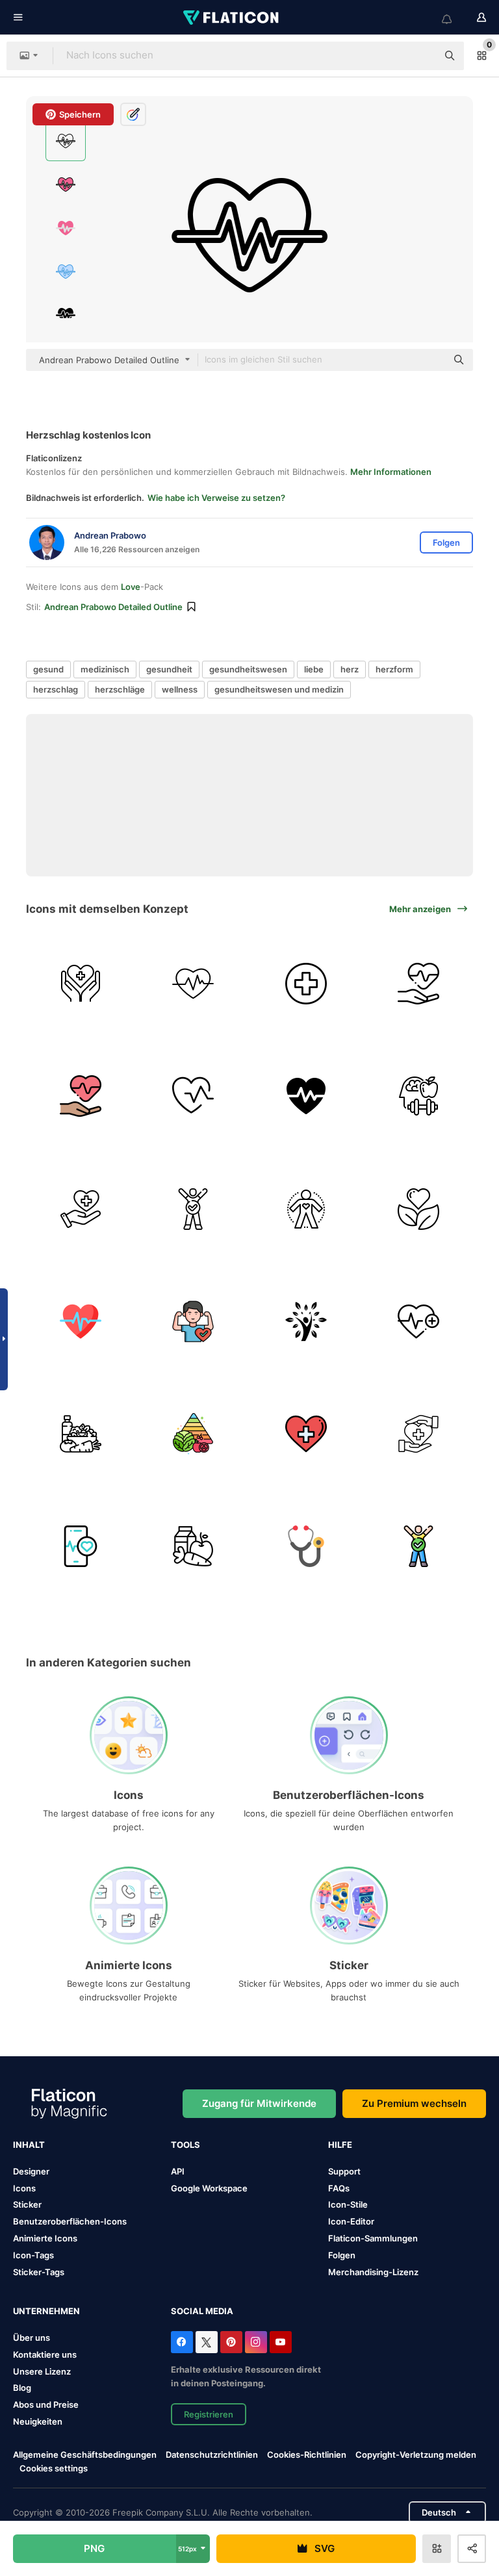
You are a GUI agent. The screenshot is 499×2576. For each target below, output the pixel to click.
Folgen (342, 2255)
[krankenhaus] (306, 984)
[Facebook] (182, 2342)
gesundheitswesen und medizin (279, 689)
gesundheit (169, 669)
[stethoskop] (306, 1546)
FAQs (339, 2188)
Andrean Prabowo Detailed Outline (113, 607)
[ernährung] (193, 1434)
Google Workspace (209, 2188)
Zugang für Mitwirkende (259, 2103)
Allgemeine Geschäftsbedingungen (85, 2455)
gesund (48, 669)
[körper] (306, 1208)
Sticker (27, 2204)
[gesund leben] (418, 1208)
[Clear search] (421, 56)
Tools (186, 2145)
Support (344, 2171)
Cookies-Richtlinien (307, 2455)
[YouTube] (281, 2342)
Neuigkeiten (38, 2421)
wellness (180, 689)
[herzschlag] (193, 1096)
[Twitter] (207, 2342)
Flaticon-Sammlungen (373, 2238)
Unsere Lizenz (42, 2371)
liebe (314, 669)
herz (350, 669)
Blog (22, 2388)
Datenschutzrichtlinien (212, 2455)
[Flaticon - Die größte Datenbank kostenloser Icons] (232, 18)
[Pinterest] (231, 2342)
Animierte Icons (45, 2238)
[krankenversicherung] (81, 1208)
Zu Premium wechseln (414, 2103)
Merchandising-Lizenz (373, 2272)
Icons (24, 2188)
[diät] (81, 1434)
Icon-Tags (33, 2255)
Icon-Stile (348, 2204)
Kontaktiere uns (45, 2354)
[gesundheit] (81, 984)
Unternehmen (46, 2311)
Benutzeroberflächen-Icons (70, 2221)
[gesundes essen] (193, 1546)
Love (131, 587)
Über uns (32, 2338)
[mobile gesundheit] (81, 1546)
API (178, 2171)
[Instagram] (256, 2342)
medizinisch (105, 669)
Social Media (202, 2311)
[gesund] (418, 984)
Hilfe (340, 2145)
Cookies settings (54, 2468)
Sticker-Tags (39, 2272)
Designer (31, 2171)
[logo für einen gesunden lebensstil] (306, 1321)
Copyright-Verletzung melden (416, 2455)
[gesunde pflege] (418, 1434)
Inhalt (29, 2145)
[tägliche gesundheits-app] (306, 1096)
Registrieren (209, 2414)
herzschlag (56, 689)
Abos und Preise (46, 2404)
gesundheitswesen (248, 669)
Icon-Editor (351, 2221)
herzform (394, 669)
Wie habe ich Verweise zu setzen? (216, 498)
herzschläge (120, 689)
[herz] (193, 984)
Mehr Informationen (391, 472)
